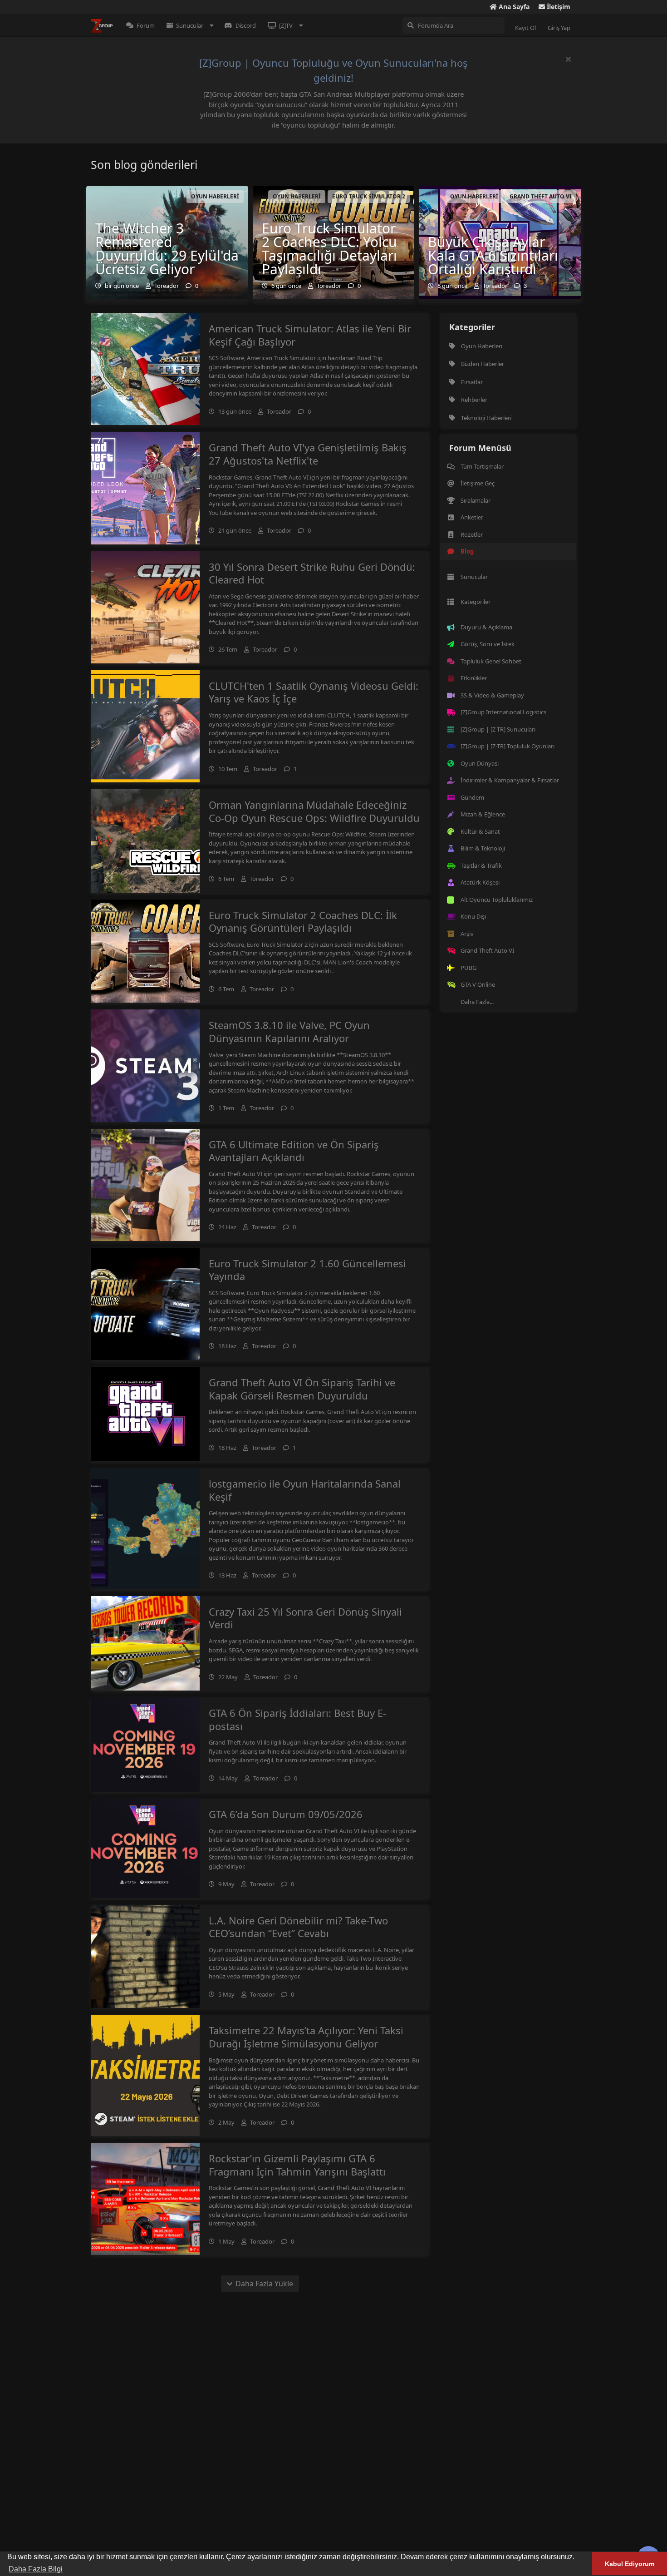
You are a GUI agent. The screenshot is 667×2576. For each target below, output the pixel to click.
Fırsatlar (472, 382)
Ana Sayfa (513, 7)
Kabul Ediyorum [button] (630, 2564)
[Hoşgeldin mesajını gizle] (568, 59)
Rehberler (474, 400)
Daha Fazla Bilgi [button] (36, 2569)
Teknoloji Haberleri (486, 418)
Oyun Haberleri (482, 346)
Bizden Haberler (483, 364)
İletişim (558, 7)
